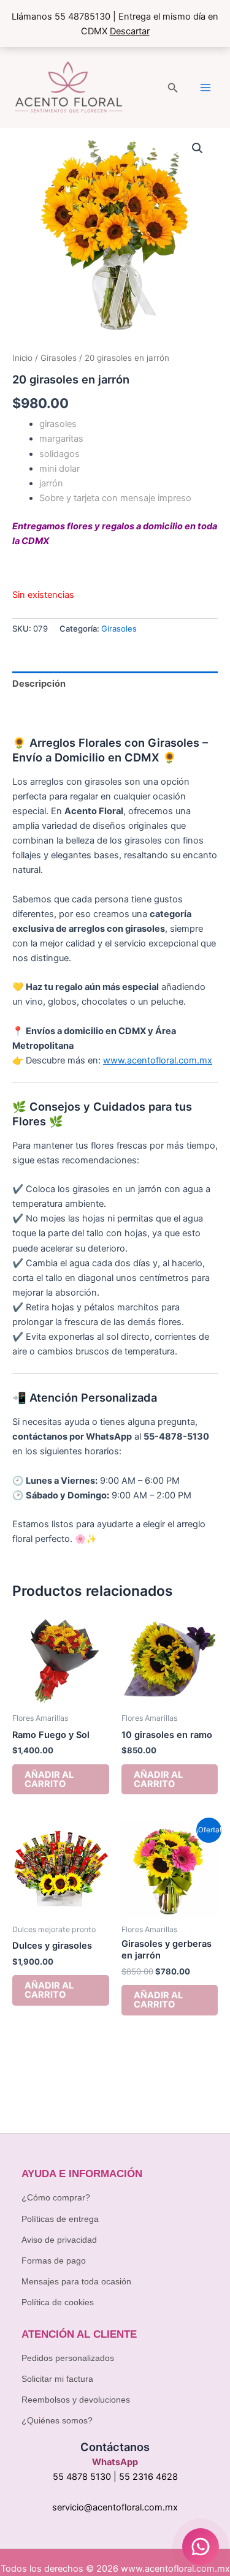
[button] (173, 88)
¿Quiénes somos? (57, 2420)
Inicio (22, 358)
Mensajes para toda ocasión (76, 2281)
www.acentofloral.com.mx (158, 1060)
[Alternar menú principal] (205, 88)
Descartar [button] (130, 31)
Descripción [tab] (39, 684)
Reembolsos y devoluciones (76, 2400)
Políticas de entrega (60, 2219)
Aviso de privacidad (59, 2240)
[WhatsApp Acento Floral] (201, 2547)
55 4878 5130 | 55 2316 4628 (115, 2477)
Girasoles (59, 358)
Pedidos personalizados (68, 2358)
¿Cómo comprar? (56, 2197)
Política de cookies (58, 2302)
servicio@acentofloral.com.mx (115, 2507)
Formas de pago (54, 2261)
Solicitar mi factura (57, 2379)
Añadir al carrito (49, 1779)
